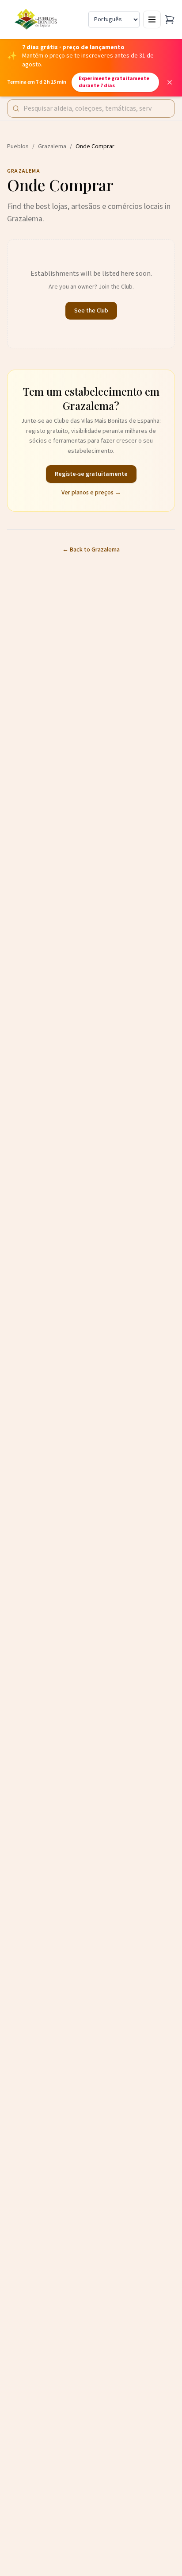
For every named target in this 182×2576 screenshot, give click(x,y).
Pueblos (18, 147)
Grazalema (52, 147)
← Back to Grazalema (91, 550)
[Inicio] (37, 19)
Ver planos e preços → (91, 493)
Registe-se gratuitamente (91, 474)
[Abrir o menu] (152, 19)
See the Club (91, 311)
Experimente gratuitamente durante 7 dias (114, 82)
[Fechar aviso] (170, 82)
